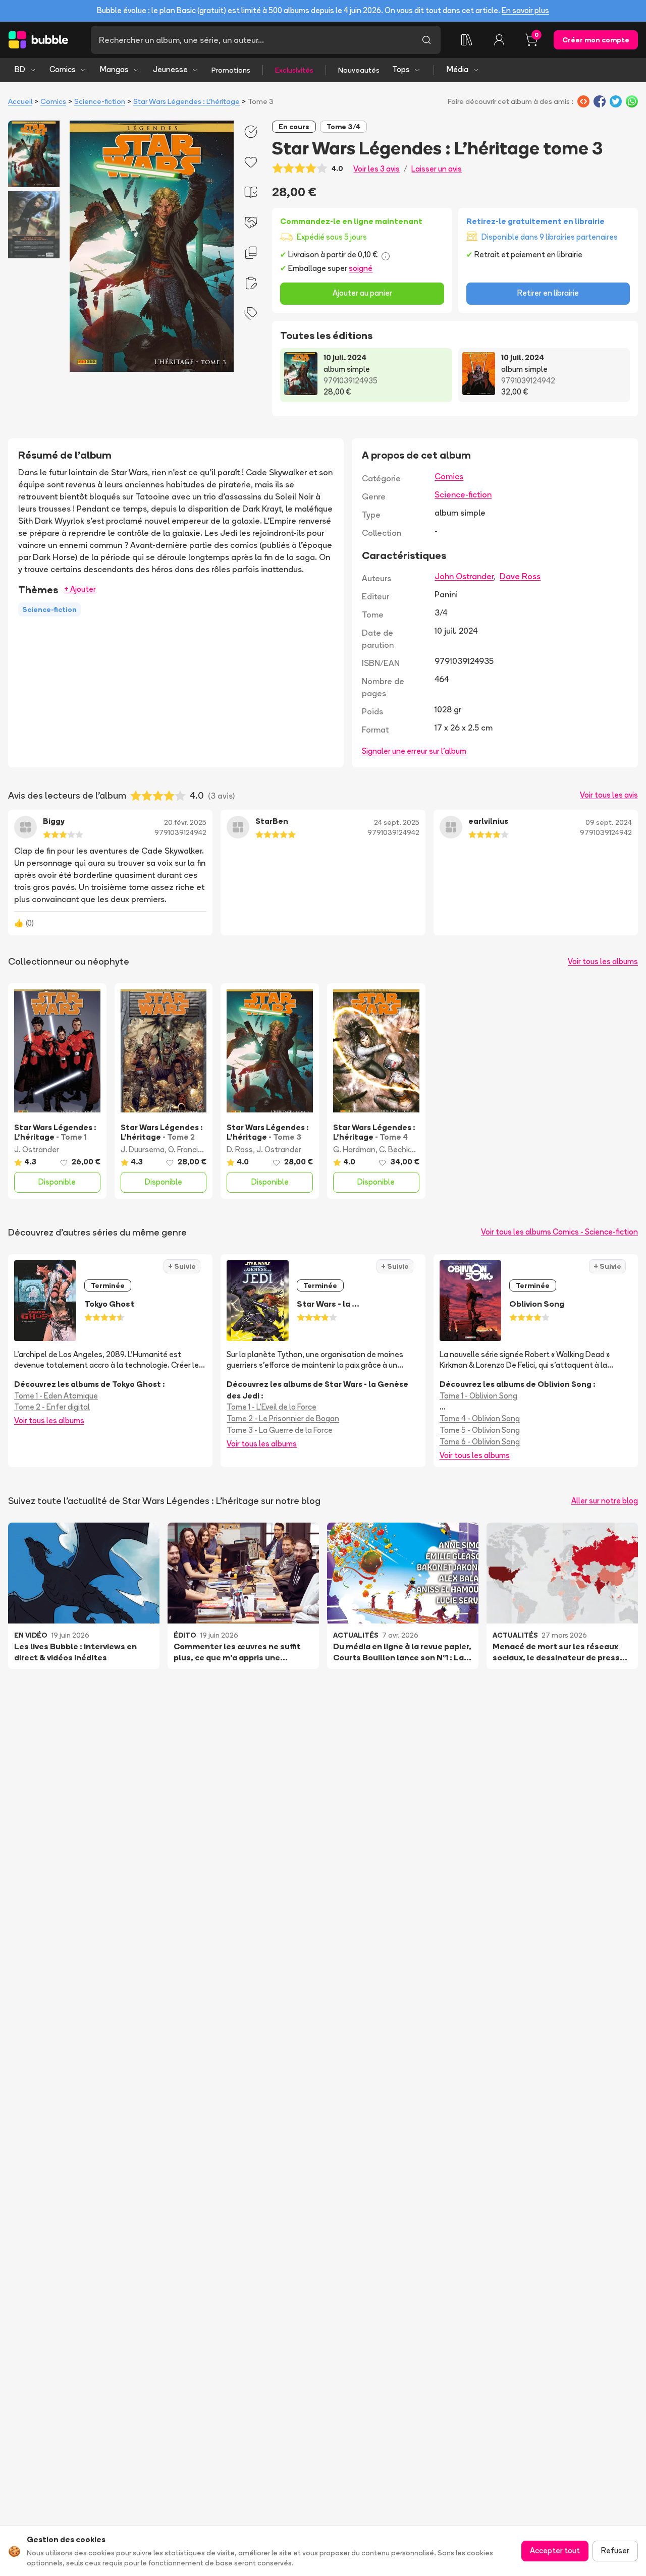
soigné (361, 268)
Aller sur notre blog (605, 1501)
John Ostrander (464, 576)
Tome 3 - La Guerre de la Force (280, 1430)
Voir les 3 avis (376, 169)
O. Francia (185, 1150)
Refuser (615, 2551)
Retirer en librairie (548, 293)
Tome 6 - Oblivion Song (480, 1442)
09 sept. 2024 (609, 822)
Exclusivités (294, 70)
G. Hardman (354, 1150)
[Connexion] (499, 40)
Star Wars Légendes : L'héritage (186, 101)
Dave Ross (520, 576)
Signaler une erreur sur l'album (414, 751)
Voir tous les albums (603, 961)
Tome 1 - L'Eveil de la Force (272, 1407)
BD (20, 69)
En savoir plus (525, 10)
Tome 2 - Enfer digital (52, 1407)
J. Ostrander (37, 1150)
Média (457, 69)
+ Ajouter (80, 589)
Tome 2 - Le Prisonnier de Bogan (283, 1418)
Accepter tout (555, 2551)
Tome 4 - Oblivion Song (480, 1418)
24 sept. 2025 (397, 822)
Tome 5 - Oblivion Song (480, 1430)
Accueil (20, 101)
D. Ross (240, 1150)
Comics (63, 69)
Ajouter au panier (362, 293)
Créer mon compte (596, 40)
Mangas (114, 69)
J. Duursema (143, 1150)
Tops (401, 69)
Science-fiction (100, 101)
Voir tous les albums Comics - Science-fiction (559, 1232)
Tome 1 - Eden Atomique (56, 1396)
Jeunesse (170, 69)
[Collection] (467, 40)
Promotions (231, 70)
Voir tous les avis (609, 795)
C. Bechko (397, 1150)
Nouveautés (359, 70)
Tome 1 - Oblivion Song (478, 1396)
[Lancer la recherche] (426, 40)
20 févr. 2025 (185, 822)
